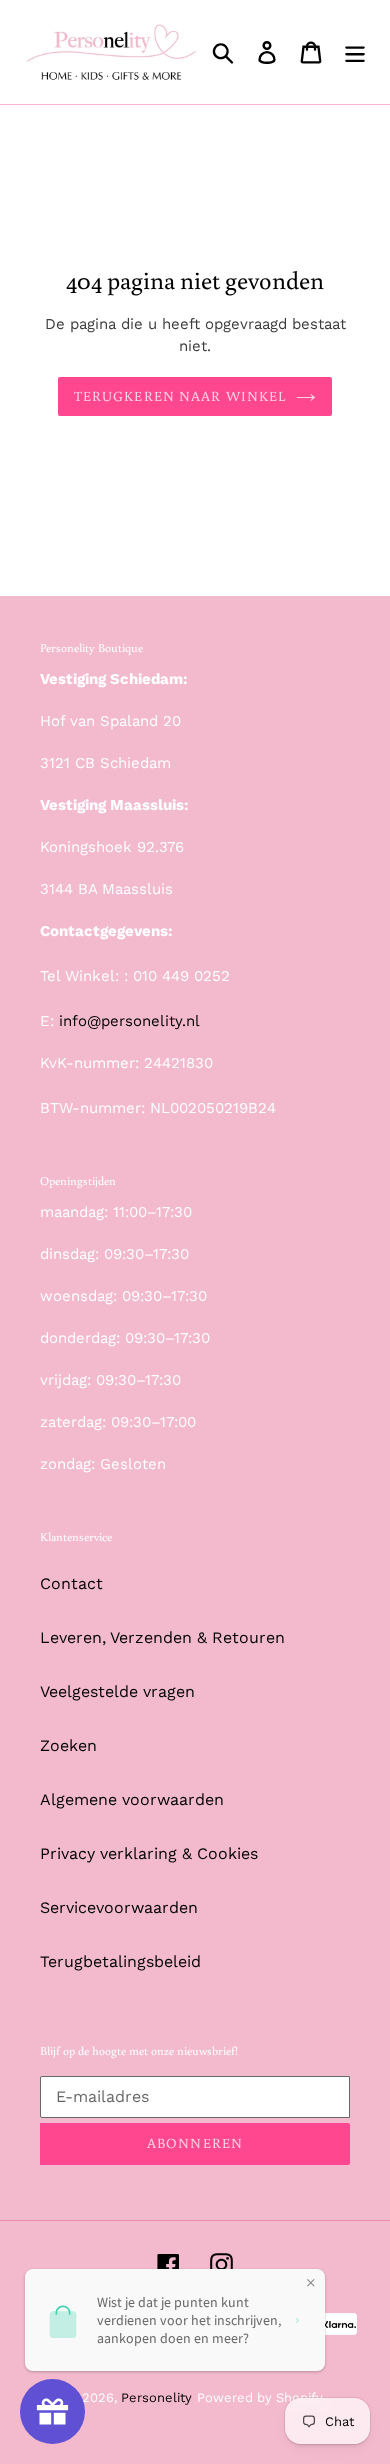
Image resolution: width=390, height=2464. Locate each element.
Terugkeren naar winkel (180, 396)
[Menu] (355, 52)
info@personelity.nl (129, 1021)
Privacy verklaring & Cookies (149, 1853)
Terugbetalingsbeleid (120, 1961)
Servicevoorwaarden (119, 1907)
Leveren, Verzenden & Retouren (162, 1637)
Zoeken (68, 1745)
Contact (71, 1583)
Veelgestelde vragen (117, 1691)
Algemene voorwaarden (132, 1799)
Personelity (156, 2397)
